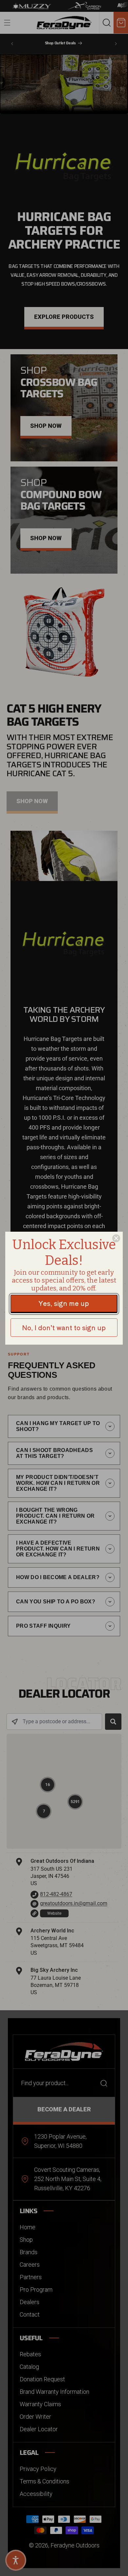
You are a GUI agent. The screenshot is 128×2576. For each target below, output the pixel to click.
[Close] (116, 1238)
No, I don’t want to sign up (64, 1327)
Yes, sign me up (64, 1303)
